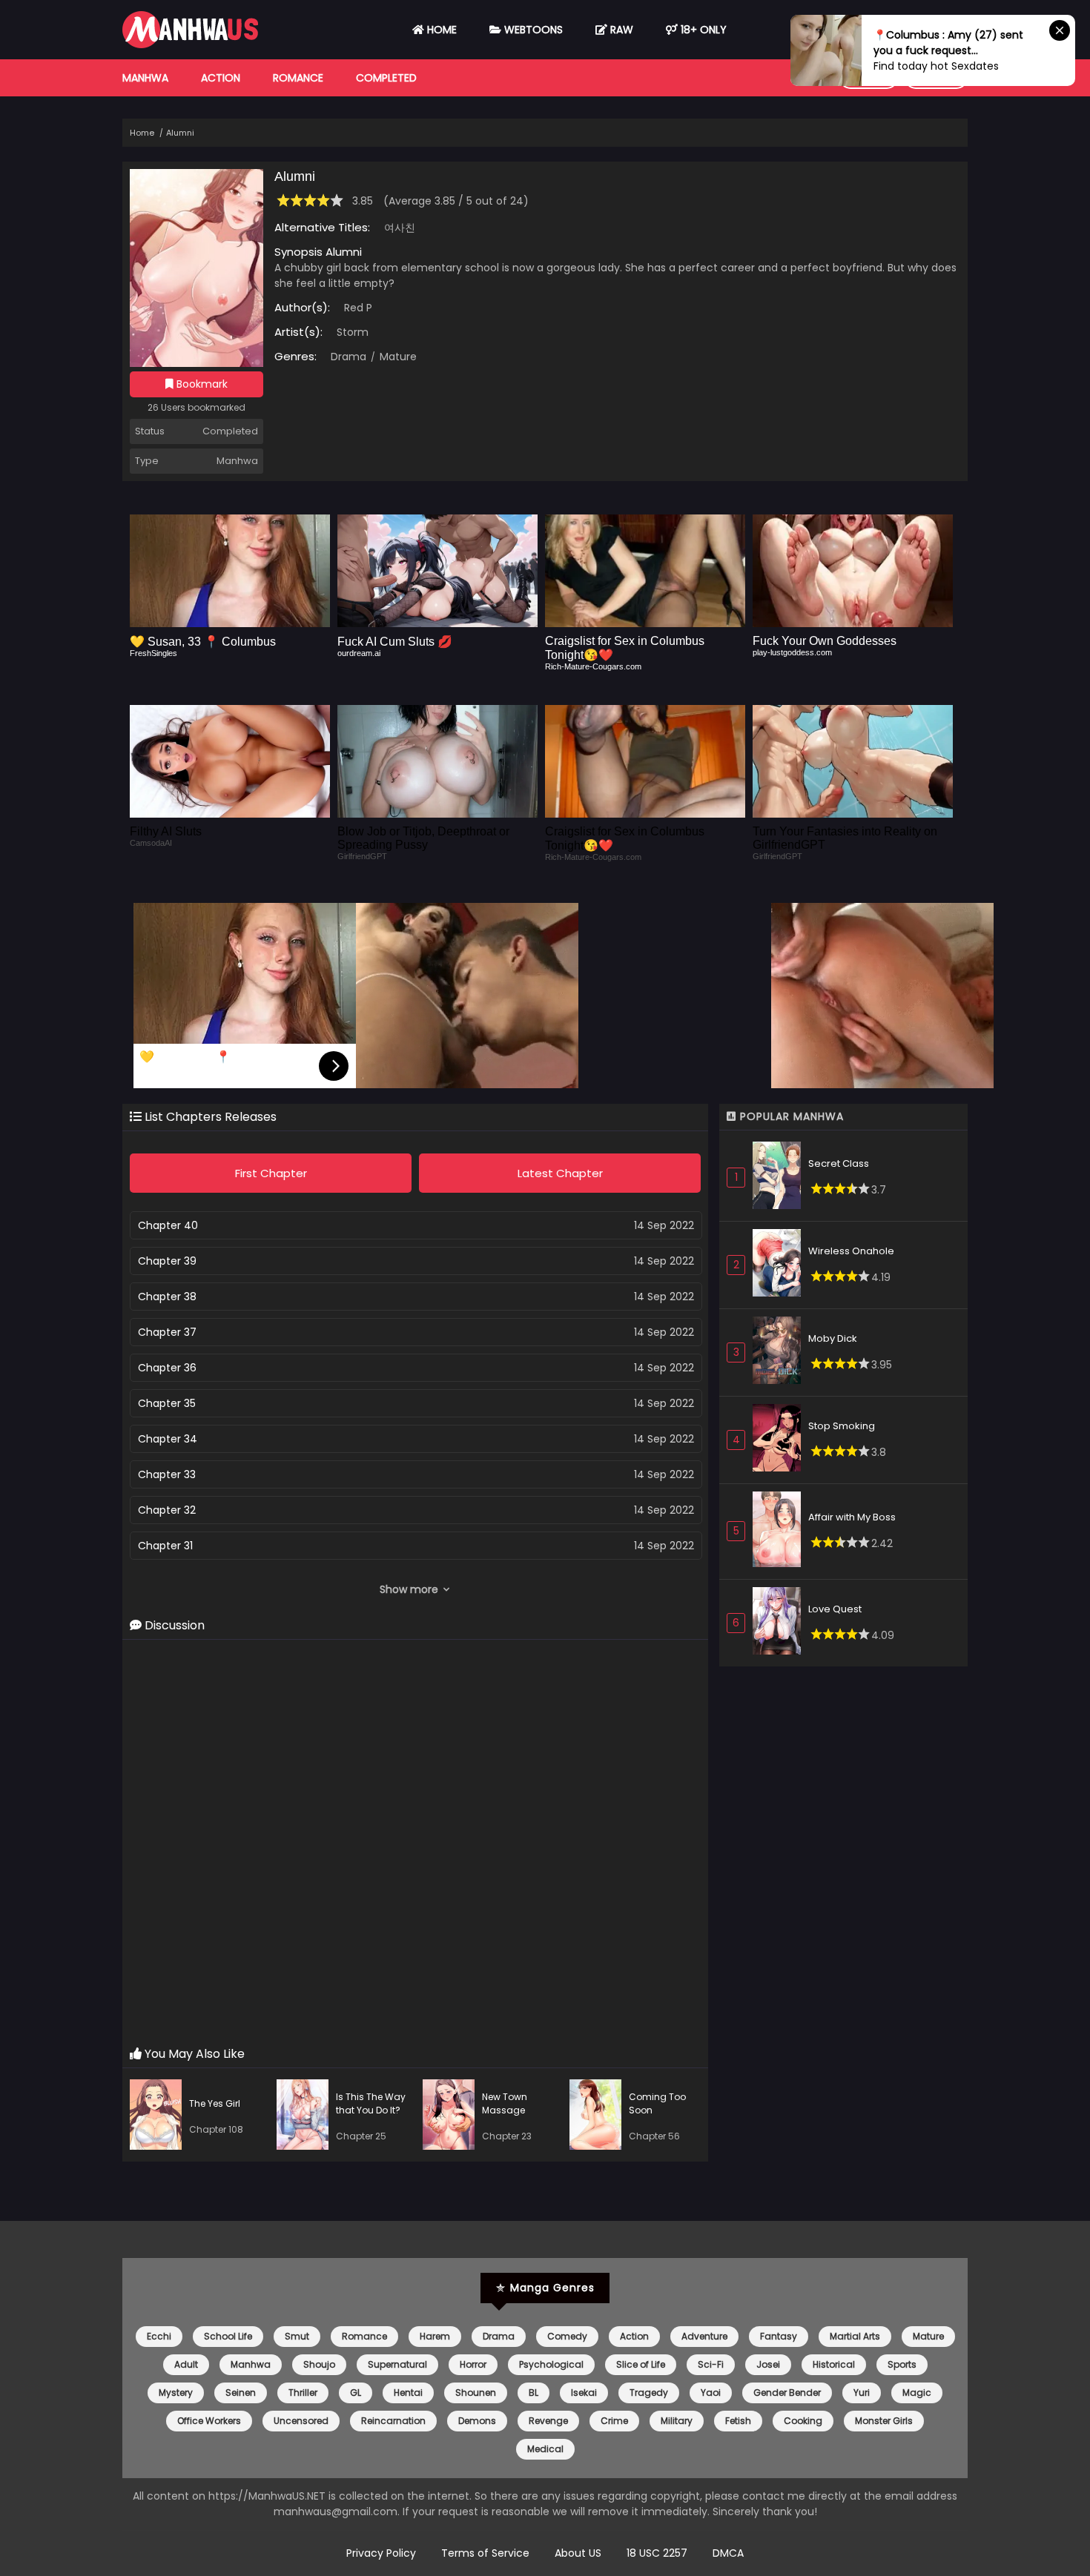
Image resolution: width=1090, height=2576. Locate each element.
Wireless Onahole (851, 1251)
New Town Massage (505, 2103)
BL (534, 2393)
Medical (545, 2449)
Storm (353, 332)
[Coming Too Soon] (599, 2117)
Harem (435, 2336)
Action (221, 78)
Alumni (180, 133)
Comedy (567, 2336)
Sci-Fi (711, 2364)
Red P (358, 308)
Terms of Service (485, 2553)
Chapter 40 (168, 1225)
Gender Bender (787, 2393)
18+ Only (702, 30)
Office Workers (209, 2421)
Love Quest (835, 1609)
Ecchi (159, 2336)
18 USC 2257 (657, 2553)
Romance (298, 78)
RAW (620, 30)
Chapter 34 (168, 1439)
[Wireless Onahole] (780, 1265)
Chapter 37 (167, 1332)
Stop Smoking (842, 1426)
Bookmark (201, 384)
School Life (228, 2336)
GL (356, 2393)
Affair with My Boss (852, 1517)
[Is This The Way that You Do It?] (306, 2117)
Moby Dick (833, 1338)
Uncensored (301, 2421)
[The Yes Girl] (159, 2117)
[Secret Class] (780, 1178)
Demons (477, 2421)
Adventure (704, 2336)
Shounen (476, 2393)
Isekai (584, 2393)
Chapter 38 (167, 1297)
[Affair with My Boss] (780, 1532)
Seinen (241, 2393)
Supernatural (397, 2364)
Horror (473, 2364)
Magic (917, 2393)
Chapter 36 (167, 1368)
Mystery (176, 2393)
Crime (614, 2421)
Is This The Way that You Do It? (371, 2103)
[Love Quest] (780, 1623)
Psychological (551, 2364)
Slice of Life (641, 2364)
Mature (397, 357)
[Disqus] (415, 1844)
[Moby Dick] (780, 1352)
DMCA (728, 2553)
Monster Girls (884, 2421)
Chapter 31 (165, 1546)
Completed (386, 78)
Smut (297, 2336)
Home (440, 30)
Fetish (738, 2421)
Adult (186, 2364)
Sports (902, 2364)
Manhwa (145, 78)
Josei (768, 2364)
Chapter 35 (167, 1403)
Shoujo (319, 2364)
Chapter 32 (167, 1510)
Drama (349, 357)
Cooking (803, 2421)
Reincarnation (393, 2421)
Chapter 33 (167, 1474)
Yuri (862, 2393)
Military (677, 2421)
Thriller (303, 2393)
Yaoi (711, 2393)
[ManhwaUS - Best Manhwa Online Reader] (190, 44)
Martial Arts (855, 2336)
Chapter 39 (167, 1261)
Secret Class (839, 1163)
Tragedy (649, 2393)
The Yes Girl (215, 2103)
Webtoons (532, 30)
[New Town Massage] (452, 2117)
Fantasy (779, 2336)
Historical (834, 2364)
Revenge (548, 2421)
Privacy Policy (381, 2553)
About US (578, 2553)
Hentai (408, 2393)
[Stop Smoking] (780, 1440)
